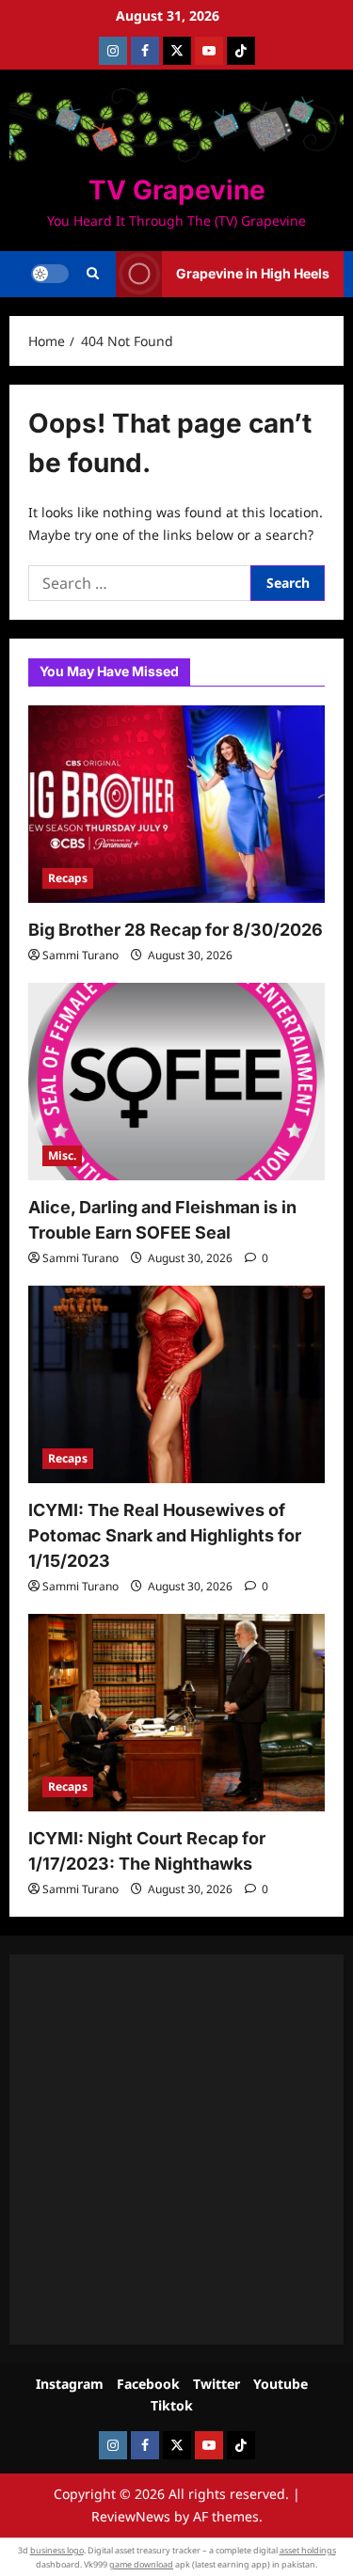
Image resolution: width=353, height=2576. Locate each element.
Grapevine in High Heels (253, 273)
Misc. (62, 1155)
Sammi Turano (80, 955)
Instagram (70, 2384)
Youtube (281, 2384)
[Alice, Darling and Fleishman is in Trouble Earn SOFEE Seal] (176, 1082)
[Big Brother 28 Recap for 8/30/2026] (176, 804)
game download (141, 2564)
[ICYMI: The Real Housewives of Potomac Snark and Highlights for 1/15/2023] (176, 1384)
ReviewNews (131, 2516)
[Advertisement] (176, 2149)
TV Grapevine (177, 190)
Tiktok (172, 2405)
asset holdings (308, 2550)
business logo (57, 2550)
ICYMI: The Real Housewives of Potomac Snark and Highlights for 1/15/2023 (165, 1535)
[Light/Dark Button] (50, 274)
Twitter (217, 2384)
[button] (93, 274)
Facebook (148, 2384)
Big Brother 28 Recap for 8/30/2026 (176, 930)
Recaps (68, 878)
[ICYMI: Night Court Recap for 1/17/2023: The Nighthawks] (176, 1713)
